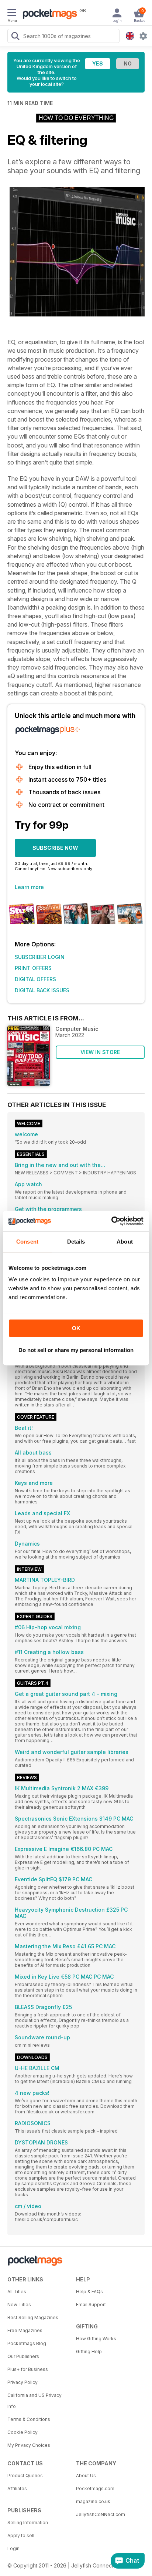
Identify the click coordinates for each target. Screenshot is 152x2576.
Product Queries (25, 2476)
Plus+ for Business (28, 2369)
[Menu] (12, 14)
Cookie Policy (23, 2432)
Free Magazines (25, 2330)
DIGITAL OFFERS (35, 979)
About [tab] (125, 1242)
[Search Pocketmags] (15, 37)
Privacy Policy (23, 2382)
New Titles (19, 2305)
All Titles (17, 2292)
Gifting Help (89, 2352)
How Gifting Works (96, 2339)
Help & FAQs (89, 2292)
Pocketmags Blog (27, 2343)
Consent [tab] (27, 1242)
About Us (86, 2476)
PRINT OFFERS (33, 968)
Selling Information (28, 2523)
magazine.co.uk (93, 2501)
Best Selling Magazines (33, 2317)
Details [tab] (76, 1242)
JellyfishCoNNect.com (101, 2514)
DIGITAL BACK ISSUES (42, 990)
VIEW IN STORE (100, 1052)
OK (76, 1328)
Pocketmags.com (95, 2488)
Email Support (91, 2305)
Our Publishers (23, 2356)
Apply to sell (21, 2535)
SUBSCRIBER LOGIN (40, 957)
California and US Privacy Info (34, 2401)
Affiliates (17, 2488)
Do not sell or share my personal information (76, 1350)
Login (13, 2548)
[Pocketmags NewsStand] (48, 15)
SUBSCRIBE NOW (55, 848)
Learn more (29, 887)
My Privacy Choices (29, 2445)
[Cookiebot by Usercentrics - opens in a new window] (111, 1221)
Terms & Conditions (29, 2419)
